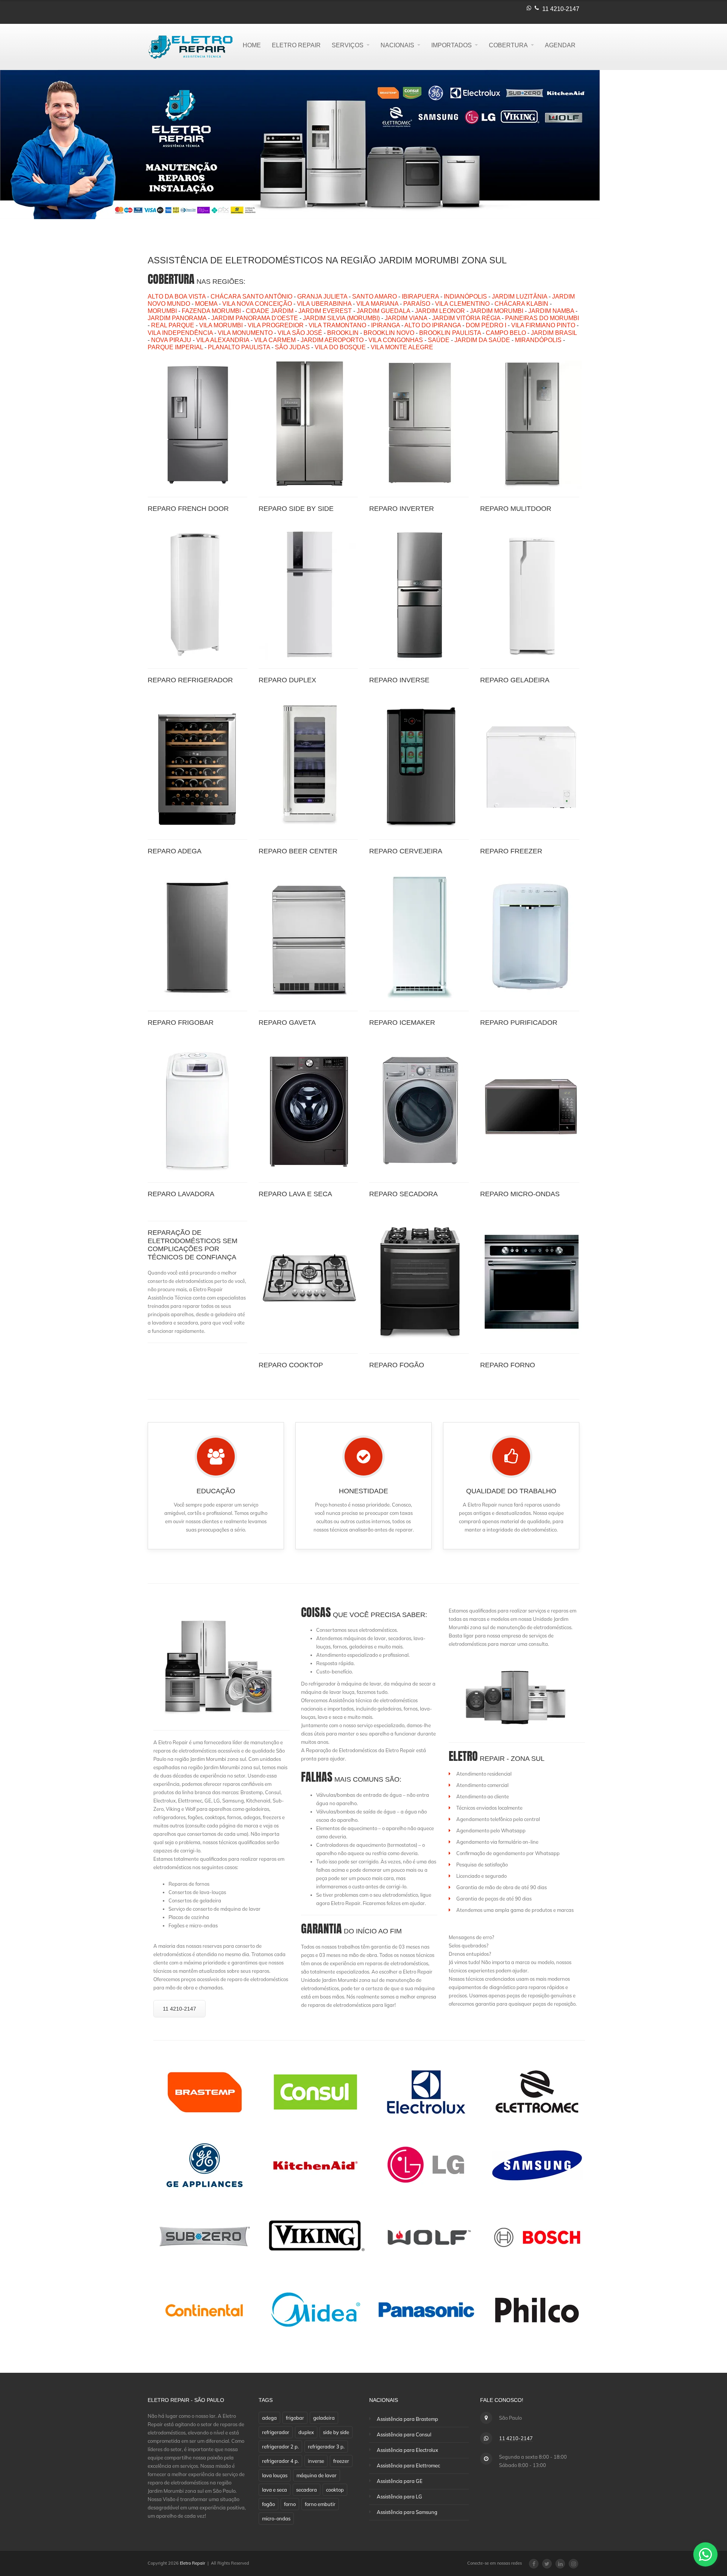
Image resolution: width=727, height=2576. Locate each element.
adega (269, 2418)
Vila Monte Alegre (402, 347)
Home (252, 45)
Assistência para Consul (404, 2434)
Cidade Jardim (270, 311)
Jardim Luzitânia (520, 297)
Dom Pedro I (486, 325)
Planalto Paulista (239, 347)
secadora (307, 2490)
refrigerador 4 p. (280, 2461)
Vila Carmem (275, 340)
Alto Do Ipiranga (433, 325)
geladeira (324, 2418)
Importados (452, 45)
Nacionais (397, 45)
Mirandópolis (538, 340)
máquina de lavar (317, 2475)
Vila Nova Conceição (257, 304)
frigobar (295, 2418)
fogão (268, 2504)
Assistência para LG (399, 2497)
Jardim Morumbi (497, 311)
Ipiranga (385, 325)
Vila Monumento (245, 333)
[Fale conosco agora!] (705, 2554)
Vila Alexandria (223, 340)
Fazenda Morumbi (211, 311)
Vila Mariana (377, 304)
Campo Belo (506, 333)
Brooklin (343, 333)
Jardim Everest (325, 311)
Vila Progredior (276, 325)
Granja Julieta (322, 297)
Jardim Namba (551, 311)
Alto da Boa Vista (177, 297)
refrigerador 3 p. (326, 2447)
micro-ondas (276, 2518)
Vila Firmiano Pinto (543, 325)
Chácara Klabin (521, 304)
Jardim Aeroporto (332, 340)
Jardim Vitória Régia (466, 318)
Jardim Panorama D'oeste (255, 318)
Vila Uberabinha (324, 304)
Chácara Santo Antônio (251, 297)
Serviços (348, 45)
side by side (336, 2432)
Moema (206, 304)
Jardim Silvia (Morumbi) (341, 318)
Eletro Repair (296, 45)
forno (290, 2504)
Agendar (560, 45)
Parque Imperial (175, 347)
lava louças (275, 2475)
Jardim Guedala (383, 311)
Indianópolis (465, 297)
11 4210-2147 (561, 9)
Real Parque (173, 325)
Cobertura (508, 45)
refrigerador (276, 2432)
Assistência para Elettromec (408, 2465)
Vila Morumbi (221, 325)
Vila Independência (180, 333)
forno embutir (320, 2504)
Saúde (439, 340)
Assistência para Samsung (407, 2512)
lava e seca (275, 2490)
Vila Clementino (462, 304)
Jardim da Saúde (482, 340)
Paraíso (417, 304)
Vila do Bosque (340, 347)
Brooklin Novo (389, 333)
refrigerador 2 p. (280, 2447)
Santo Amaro (374, 297)
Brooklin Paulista (450, 333)
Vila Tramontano (337, 325)
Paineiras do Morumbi (542, 318)
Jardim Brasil (554, 333)
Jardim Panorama (177, 318)
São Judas (292, 347)
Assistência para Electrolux (407, 2450)
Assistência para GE (400, 2481)
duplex (306, 2432)
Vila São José (300, 333)
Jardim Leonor (440, 311)
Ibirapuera (420, 297)
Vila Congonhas (396, 340)
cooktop (335, 2490)
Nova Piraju (171, 340)
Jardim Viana (406, 318)
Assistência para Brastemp (407, 2419)
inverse (316, 2461)
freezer (341, 2461)
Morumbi (162, 311)
